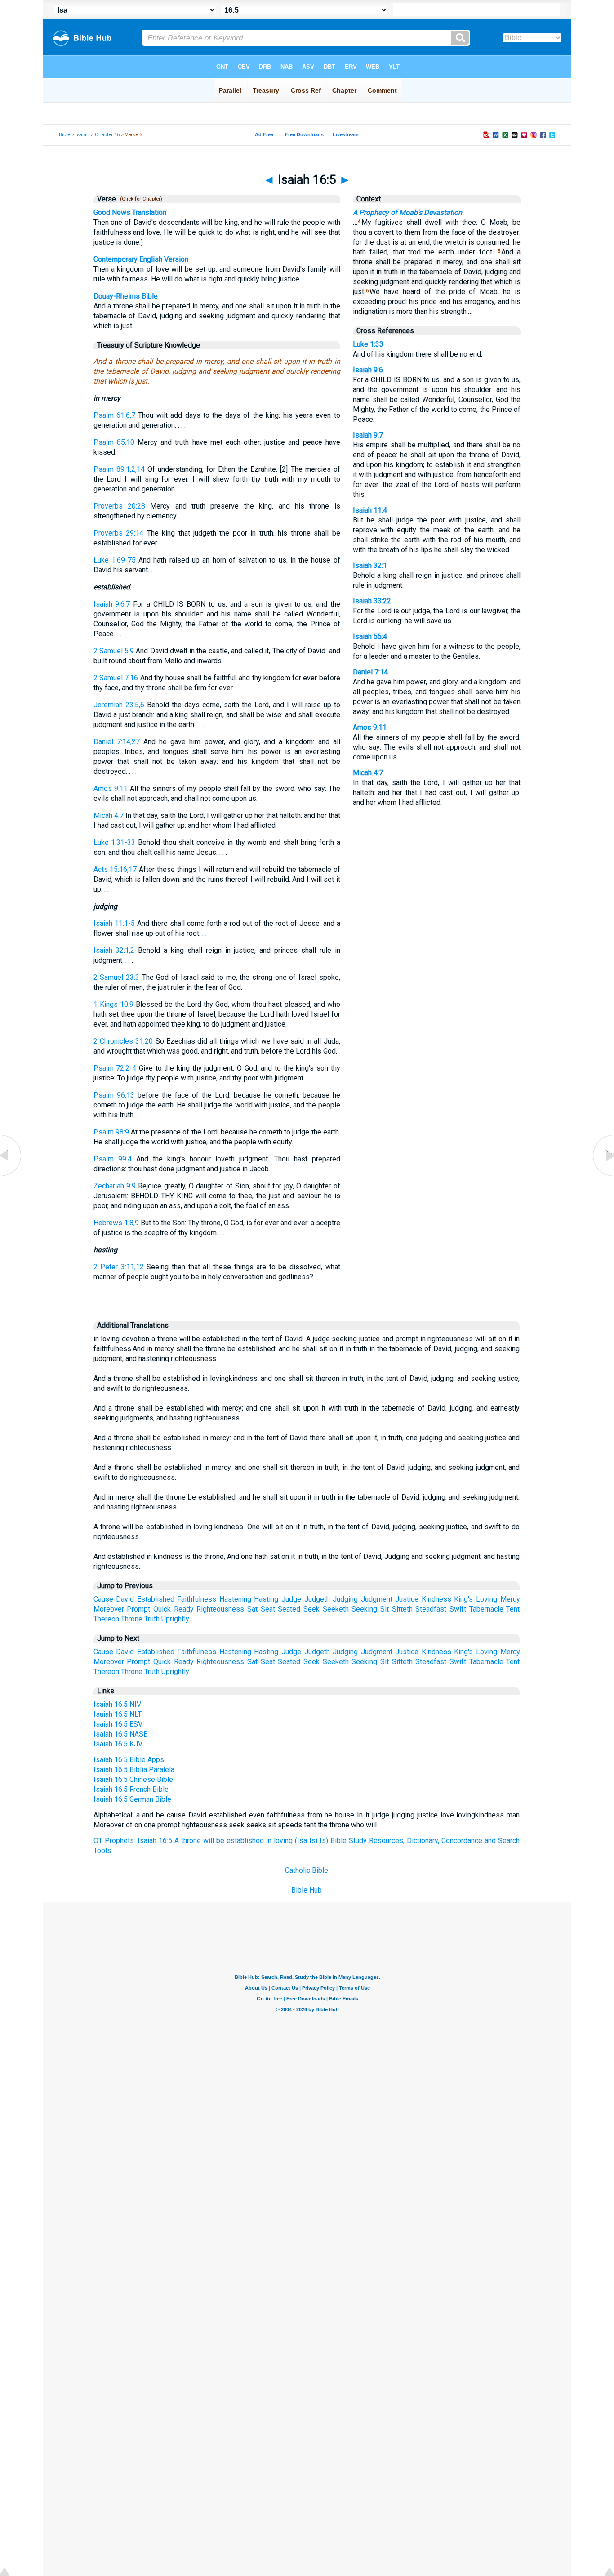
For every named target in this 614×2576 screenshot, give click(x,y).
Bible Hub (307, 1890)
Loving (487, 1599)
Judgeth (317, 1599)
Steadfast (431, 1609)
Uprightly (175, 1619)
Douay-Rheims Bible (126, 296)
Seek (311, 1609)
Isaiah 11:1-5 (114, 923)
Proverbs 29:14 (118, 533)
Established (156, 1599)
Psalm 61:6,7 (114, 415)
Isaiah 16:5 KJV (118, 1744)
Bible (65, 135)
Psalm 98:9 (111, 1132)
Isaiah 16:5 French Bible (131, 1789)
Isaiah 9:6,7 (112, 604)
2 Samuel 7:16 (116, 678)
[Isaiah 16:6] (603, 1176)
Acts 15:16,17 (115, 869)
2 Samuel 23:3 (116, 977)
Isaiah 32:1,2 (114, 950)
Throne (132, 1619)
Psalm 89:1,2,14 (119, 469)
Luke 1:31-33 (115, 842)
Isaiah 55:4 (370, 636)
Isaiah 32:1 (370, 565)
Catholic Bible (307, 1870)
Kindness (436, 1599)
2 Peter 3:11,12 (119, 1267)
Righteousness (220, 1609)
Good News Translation (130, 212)
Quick (162, 1609)
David (125, 1599)
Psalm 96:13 (114, 1095)
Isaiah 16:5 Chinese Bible (133, 1779)
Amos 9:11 (111, 788)
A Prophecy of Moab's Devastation (407, 212)
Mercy (510, 1599)
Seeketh (336, 1609)
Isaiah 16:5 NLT (118, 1714)
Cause (103, 1599)
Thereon (106, 1619)
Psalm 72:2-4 (115, 1068)
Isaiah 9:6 (368, 370)
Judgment (377, 1599)
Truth (152, 1619)
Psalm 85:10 (114, 442)
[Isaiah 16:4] (11, 1176)
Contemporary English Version (141, 259)
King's (463, 1599)
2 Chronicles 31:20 (123, 1041)
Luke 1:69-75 (115, 560)
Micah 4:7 (109, 815)
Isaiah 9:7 (368, 435)
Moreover (109, 1609)
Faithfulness (197, 1599)
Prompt (138, 1609)
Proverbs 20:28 (119, 506)
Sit (385, 1609)
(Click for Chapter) (140, 199)
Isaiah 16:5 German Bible (132, 1799)
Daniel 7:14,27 (117, 742)
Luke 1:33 (368, 344)
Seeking (364, 1609)
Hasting (266, 1599)
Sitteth (402, 1609)
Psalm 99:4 (113, 1159)
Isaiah (82, 135)
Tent (513, 1609)
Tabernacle (486, 1609)
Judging (345, 1599)
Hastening (235, 1599)
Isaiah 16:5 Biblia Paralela (134, 1770)
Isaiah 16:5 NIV (117, 1704)
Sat (252, 1609)
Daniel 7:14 (370, 672)
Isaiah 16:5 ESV (118, 1724)
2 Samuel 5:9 (114, 651)
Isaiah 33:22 (372, 601)
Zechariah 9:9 (115, 1186)
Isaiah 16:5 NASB (121, 1734)
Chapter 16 (107, 135)
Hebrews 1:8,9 (116, 1223)
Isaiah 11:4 (370, 510)
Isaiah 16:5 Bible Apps (129, 1760)
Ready (184, 1609)
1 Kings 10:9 (113, 1004)
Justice (407, 1599)
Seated (289, 1609)
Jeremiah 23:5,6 (119, 705)
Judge (291, 1599)
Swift (458, 1609)
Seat (268, 1609)
